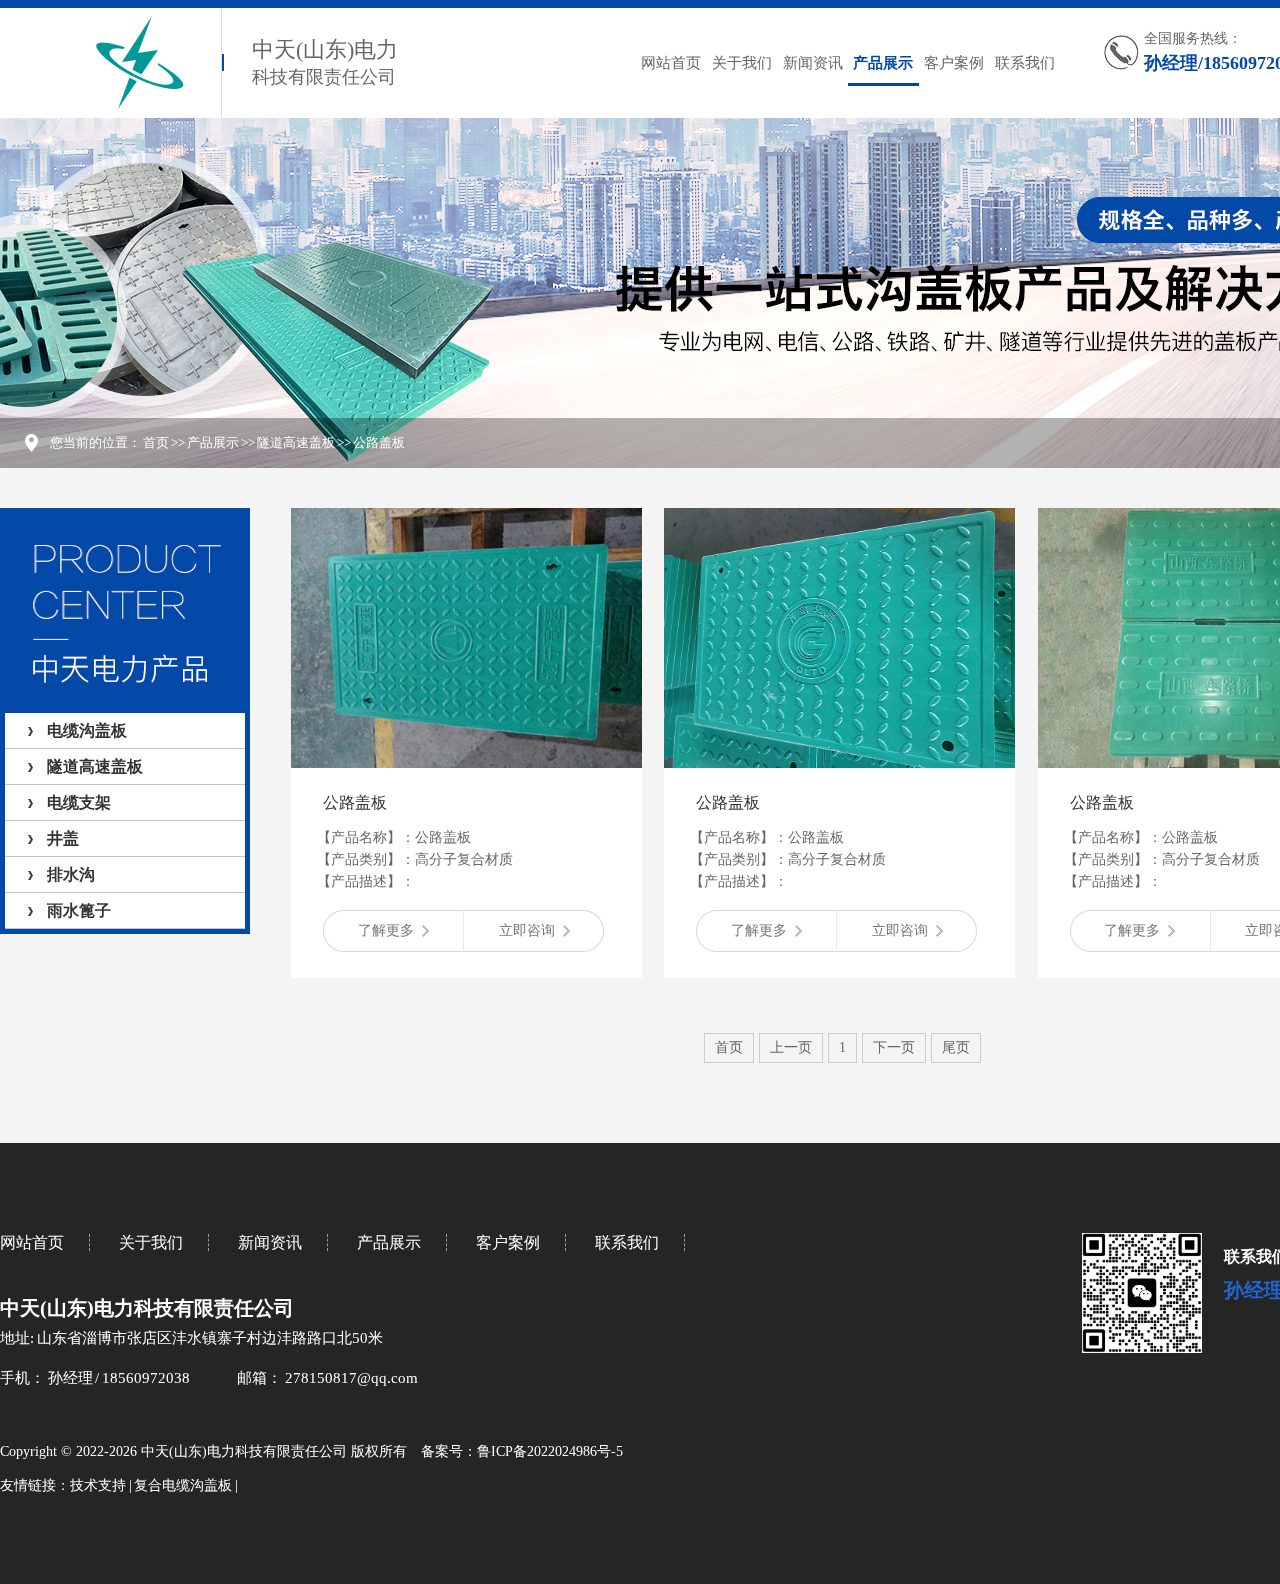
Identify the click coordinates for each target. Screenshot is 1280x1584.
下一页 (894, 1047)
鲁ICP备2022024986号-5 (550, 1451)
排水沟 (71, 874)
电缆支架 (79, 802)
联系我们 (1025, 63)
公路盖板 (379, 442)
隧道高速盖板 (296, 442)
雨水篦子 (79, 910)
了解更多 (386, 930)
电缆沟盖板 (87, 730)
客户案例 (954, 63)
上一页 (791, 1047)
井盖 (63, 838)
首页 (156, 442)
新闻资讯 (813, 63)
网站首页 (671, 63)
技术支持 (98, 1485)
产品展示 (883, 63)
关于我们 (742, 63)
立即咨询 (527, 930)
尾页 (956, 1047)
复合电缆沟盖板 (183, 1485)
